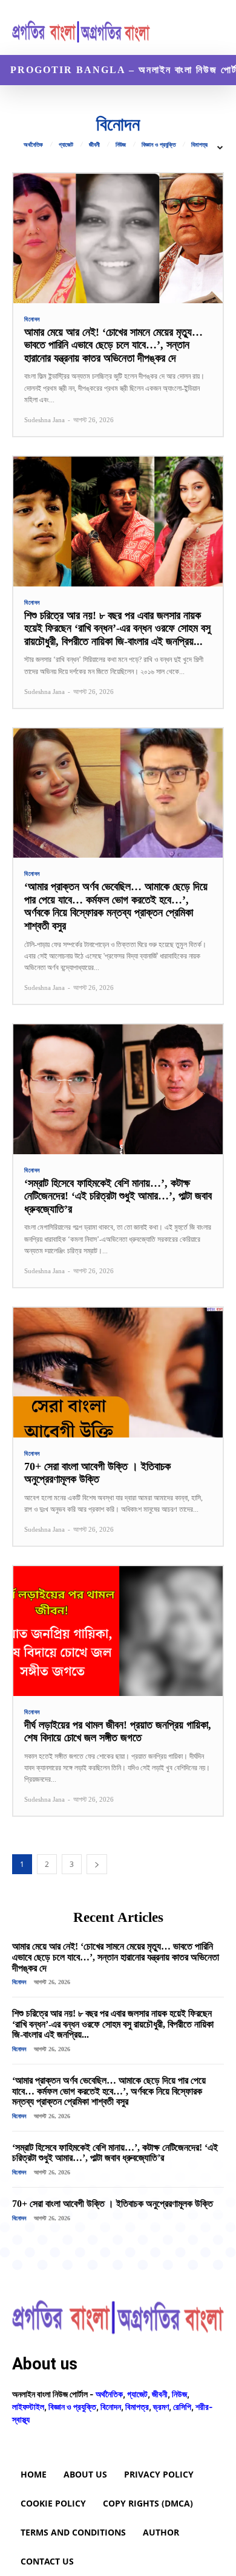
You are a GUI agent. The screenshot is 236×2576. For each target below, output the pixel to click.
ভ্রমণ (161, 2407)
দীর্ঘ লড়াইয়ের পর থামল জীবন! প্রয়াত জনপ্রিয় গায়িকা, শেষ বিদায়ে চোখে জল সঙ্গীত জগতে (118, 1732)
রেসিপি (182, 2407)
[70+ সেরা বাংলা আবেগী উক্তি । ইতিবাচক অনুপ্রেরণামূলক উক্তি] (118, 1373)
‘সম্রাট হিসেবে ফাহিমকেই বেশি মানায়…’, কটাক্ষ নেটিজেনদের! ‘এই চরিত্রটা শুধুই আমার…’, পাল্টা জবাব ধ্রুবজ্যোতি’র (118, 1196)
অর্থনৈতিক (33, 145)
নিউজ (121, 145)
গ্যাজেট (66, 145)
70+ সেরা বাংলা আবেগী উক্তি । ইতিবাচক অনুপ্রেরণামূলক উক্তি (97, 1473)
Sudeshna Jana (44, 420)
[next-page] (97, 1864)
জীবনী (94, 145)
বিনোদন (32, 320)
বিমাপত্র (199, 145)
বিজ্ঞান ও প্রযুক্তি (159, 145)
